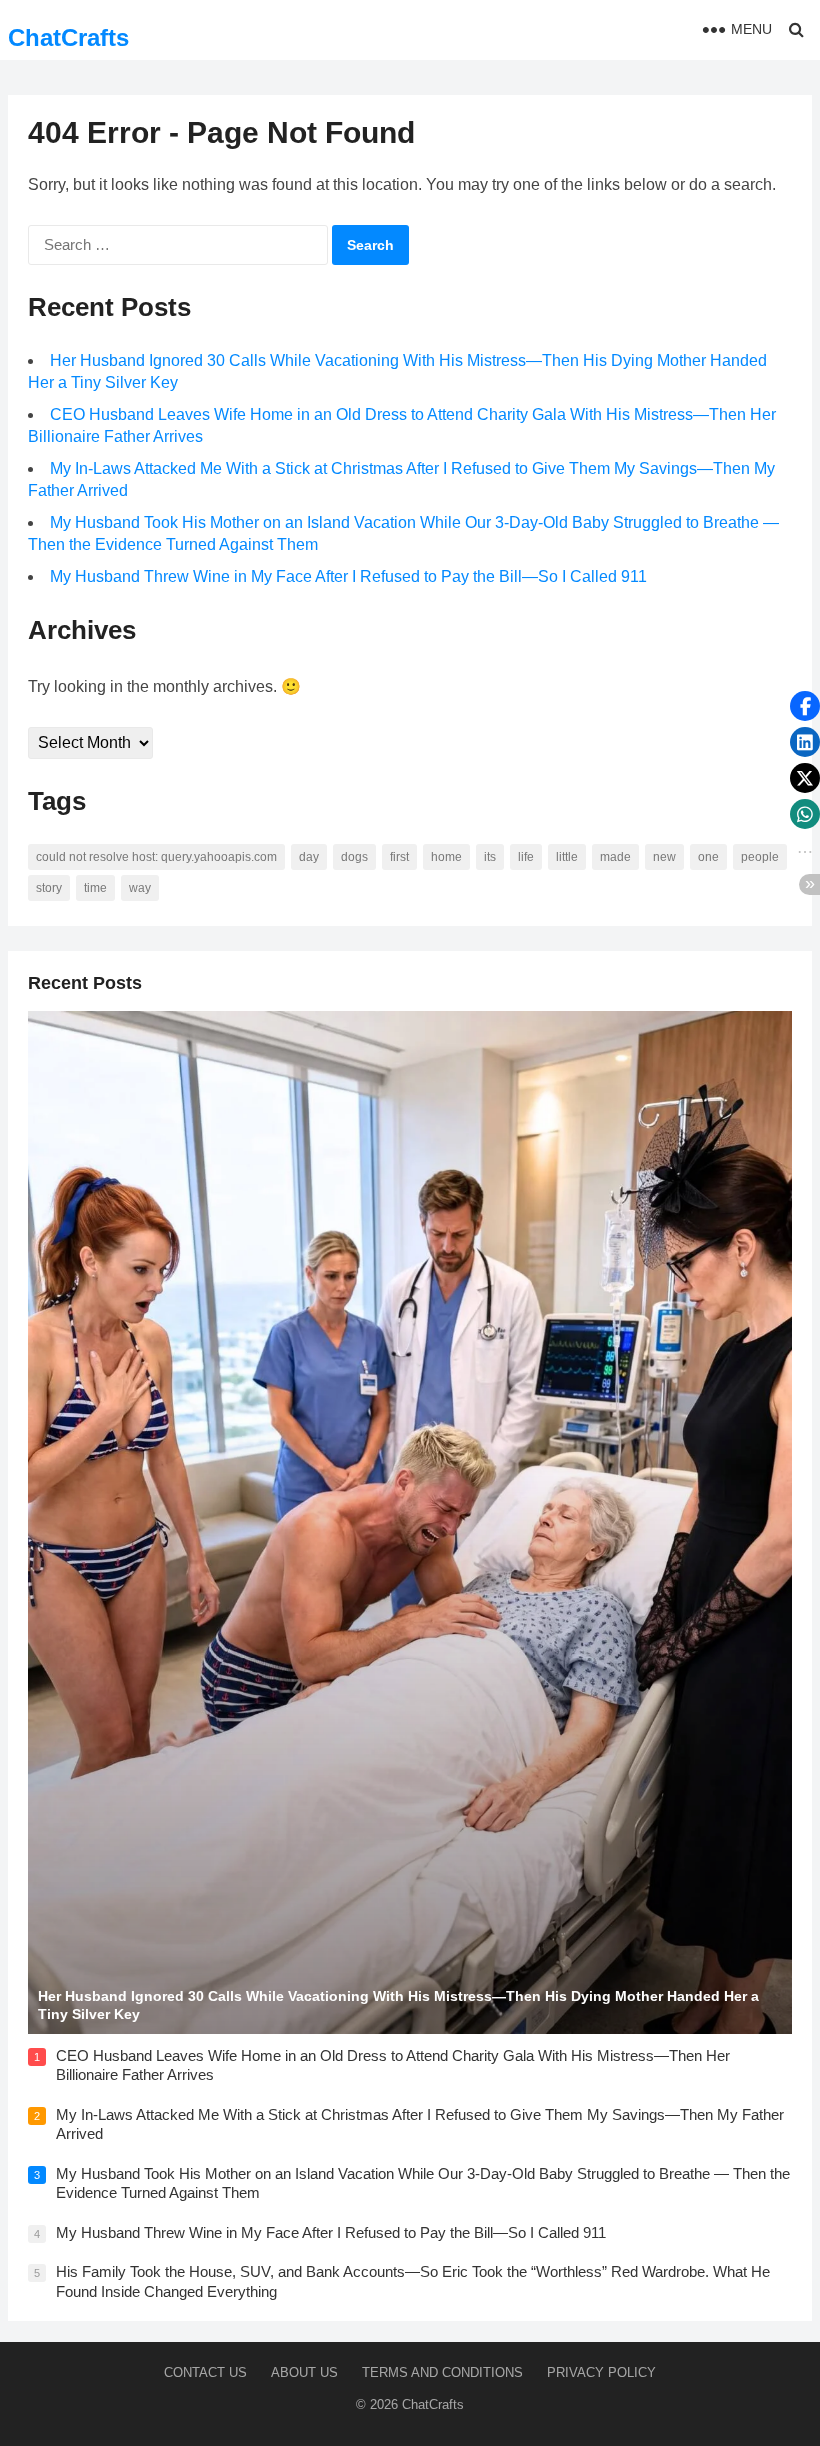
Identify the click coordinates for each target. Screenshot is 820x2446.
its (490, 857)
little (567, 857)
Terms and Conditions (442, 2372)
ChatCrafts (68, 37)
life (526, 857)
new (664, 857)
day (309, 857)
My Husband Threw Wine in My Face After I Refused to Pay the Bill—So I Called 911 (348, 576)
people (760, 857)
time (95, 888)
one (708, 857)
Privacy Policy (601, 2372)
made (615, 857)
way (140, 888)
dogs (354, 857)
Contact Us (205, 2372)
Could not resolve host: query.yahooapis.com (156, 857)
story (49, 888)
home (446, 857)
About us (304, 2372)
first (399, 857)
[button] (805, 706)
